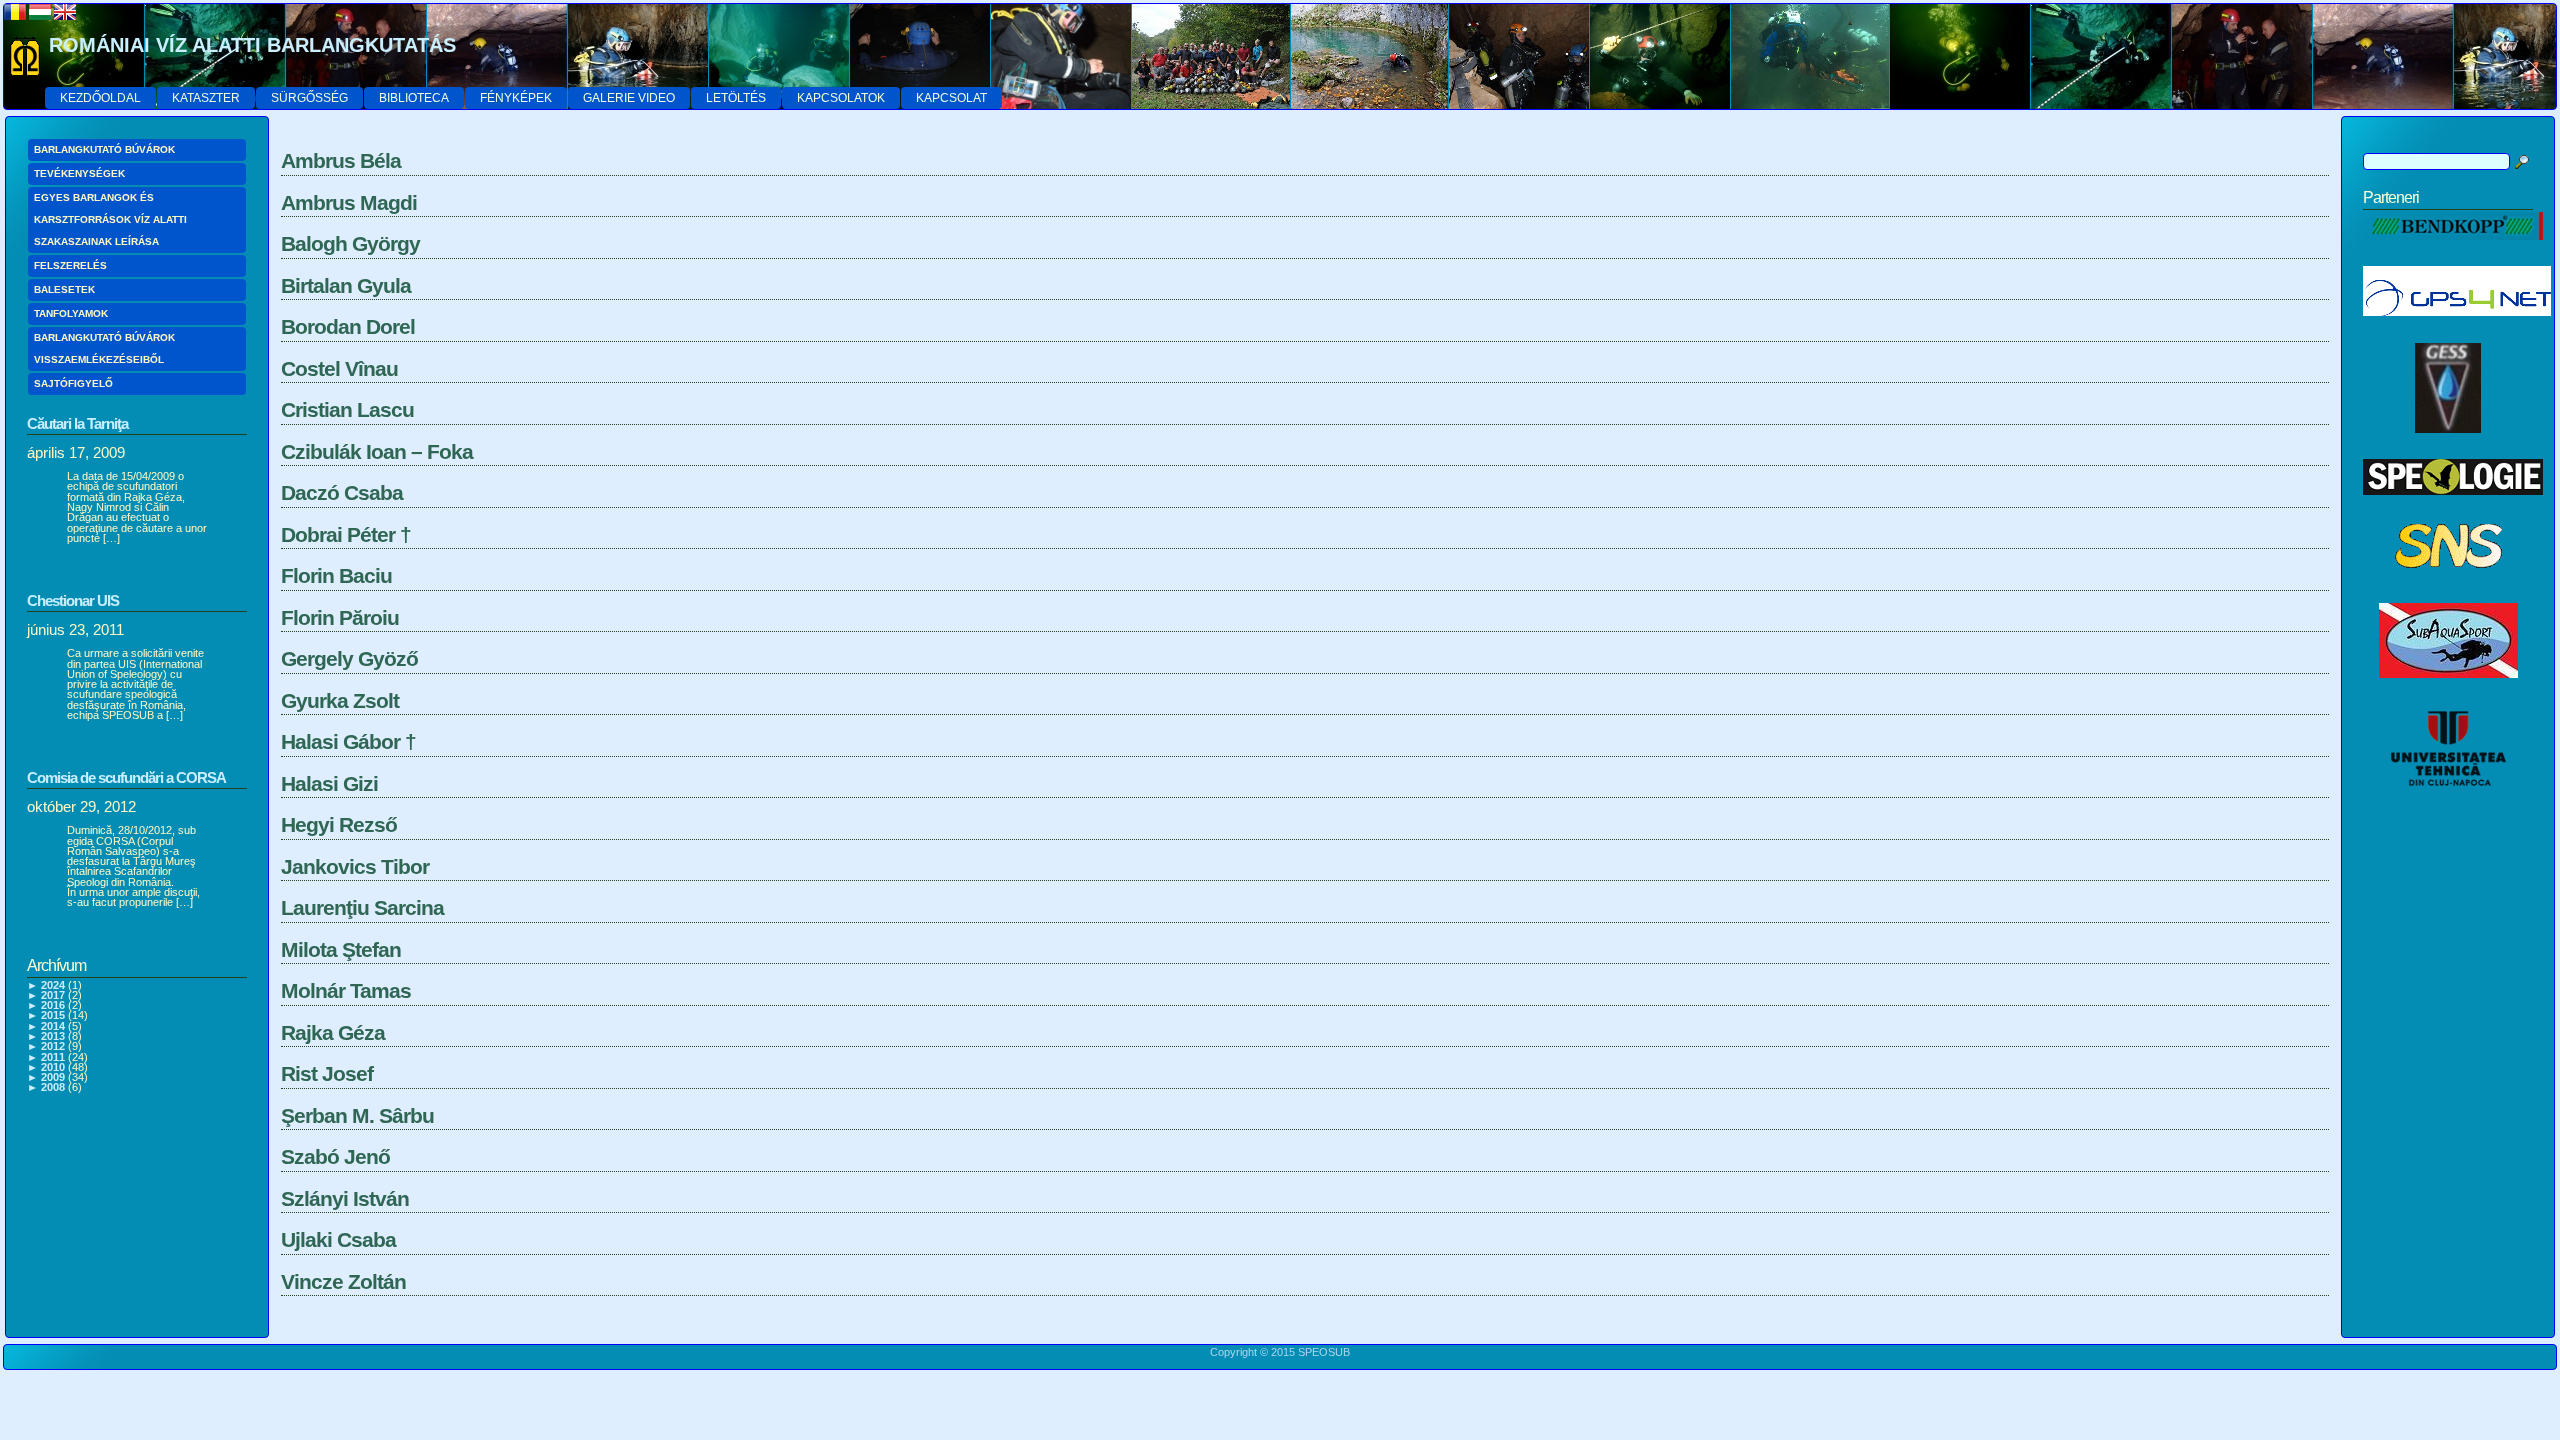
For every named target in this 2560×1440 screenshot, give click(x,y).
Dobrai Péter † (346, 534)
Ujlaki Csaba (338, 1239)
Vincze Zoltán (343, 1281)
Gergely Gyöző (349, 658)
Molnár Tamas (346, 990)
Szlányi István (345, 1198)
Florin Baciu (336, 575)
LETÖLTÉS (736, 98)
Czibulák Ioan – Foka (377, 451)
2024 (53, 985)
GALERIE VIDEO (629, 98)
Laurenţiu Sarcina (362, 907)
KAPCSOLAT (951, 98)
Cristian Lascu (347, 409)
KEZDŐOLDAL (100, 98)
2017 (53, 995)
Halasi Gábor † (348, 741)
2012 (53, 1046)
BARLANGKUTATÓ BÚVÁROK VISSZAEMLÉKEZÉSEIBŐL (104, 348)
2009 (53, 1077)
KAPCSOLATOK (841, 98)
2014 (53, 1026)
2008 (53, 1087)
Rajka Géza (333, 1032)
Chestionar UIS (73, 600)
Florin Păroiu (340, 617)
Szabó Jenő (335, 1156)
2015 (53, 1015)
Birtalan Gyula (346, 285)
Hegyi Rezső (339, 824)
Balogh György (350, 243)
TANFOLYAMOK (71, 313)
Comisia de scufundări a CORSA (126, 777)
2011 (53, 1057)
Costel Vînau (339, 368)
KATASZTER (206, 98)
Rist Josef (327, 1073)
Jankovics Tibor (355, 866)
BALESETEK (64, 289)
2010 (53, 1067)
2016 (53, 1005)
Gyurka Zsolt (340, 700)
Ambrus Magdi (349, 202)
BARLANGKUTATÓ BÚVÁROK (104, 149)
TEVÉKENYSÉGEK (79, 173)
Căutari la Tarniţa (77, 423)
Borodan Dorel (348, 326)
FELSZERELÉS (70, 265)
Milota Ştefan (341, 949)
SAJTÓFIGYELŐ (73, 383)
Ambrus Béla (341, 160)
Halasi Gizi (329, 783)
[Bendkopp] (2453, 251)
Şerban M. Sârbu (357, 1115)
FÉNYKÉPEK (516, 98)
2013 (53, 1036)
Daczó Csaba (342, 492)
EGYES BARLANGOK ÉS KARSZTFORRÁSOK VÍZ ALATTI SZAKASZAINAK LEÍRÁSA (110, 219)
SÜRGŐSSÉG (309, 98)
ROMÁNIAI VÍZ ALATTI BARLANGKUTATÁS (252, 45)
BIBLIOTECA (414, 98)
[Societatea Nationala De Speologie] (2448, 588)
